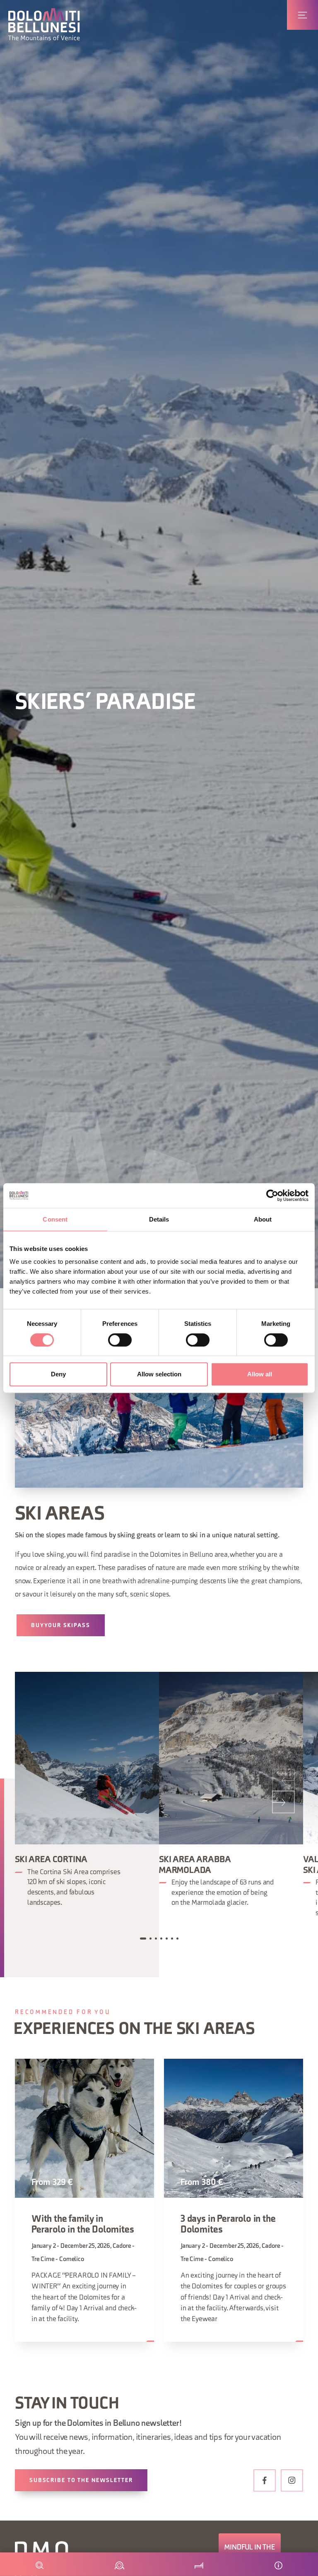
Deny (58, 1374)
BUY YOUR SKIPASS (61, 1626)
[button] (44, 24)
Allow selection (159, 1374)
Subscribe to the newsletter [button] (81, 2481)
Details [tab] (159, 1219)
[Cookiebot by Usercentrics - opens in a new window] (272, 1196)
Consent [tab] (55, 1219)
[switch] (120, 1340)
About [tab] (263, 1219)
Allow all (260, 1374)
